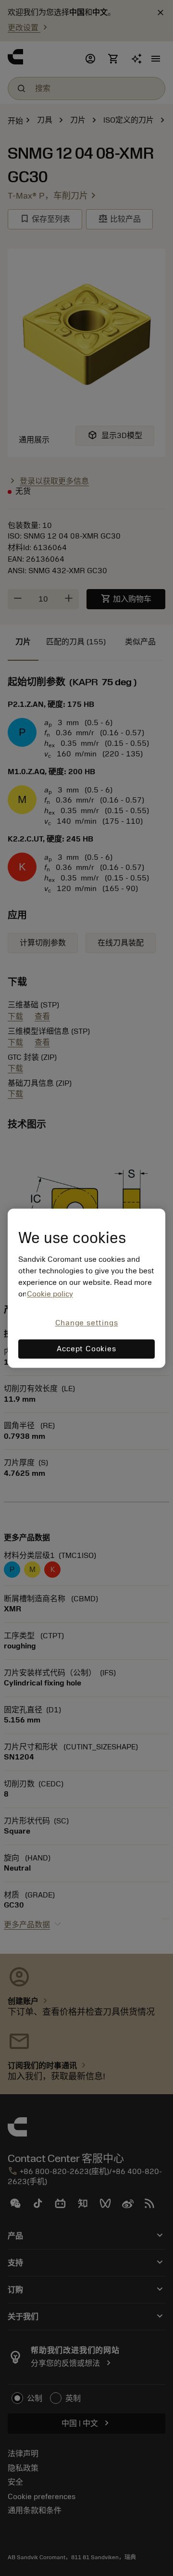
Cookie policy (50, 1294)
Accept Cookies (86, 1349)
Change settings (87, 1323)
